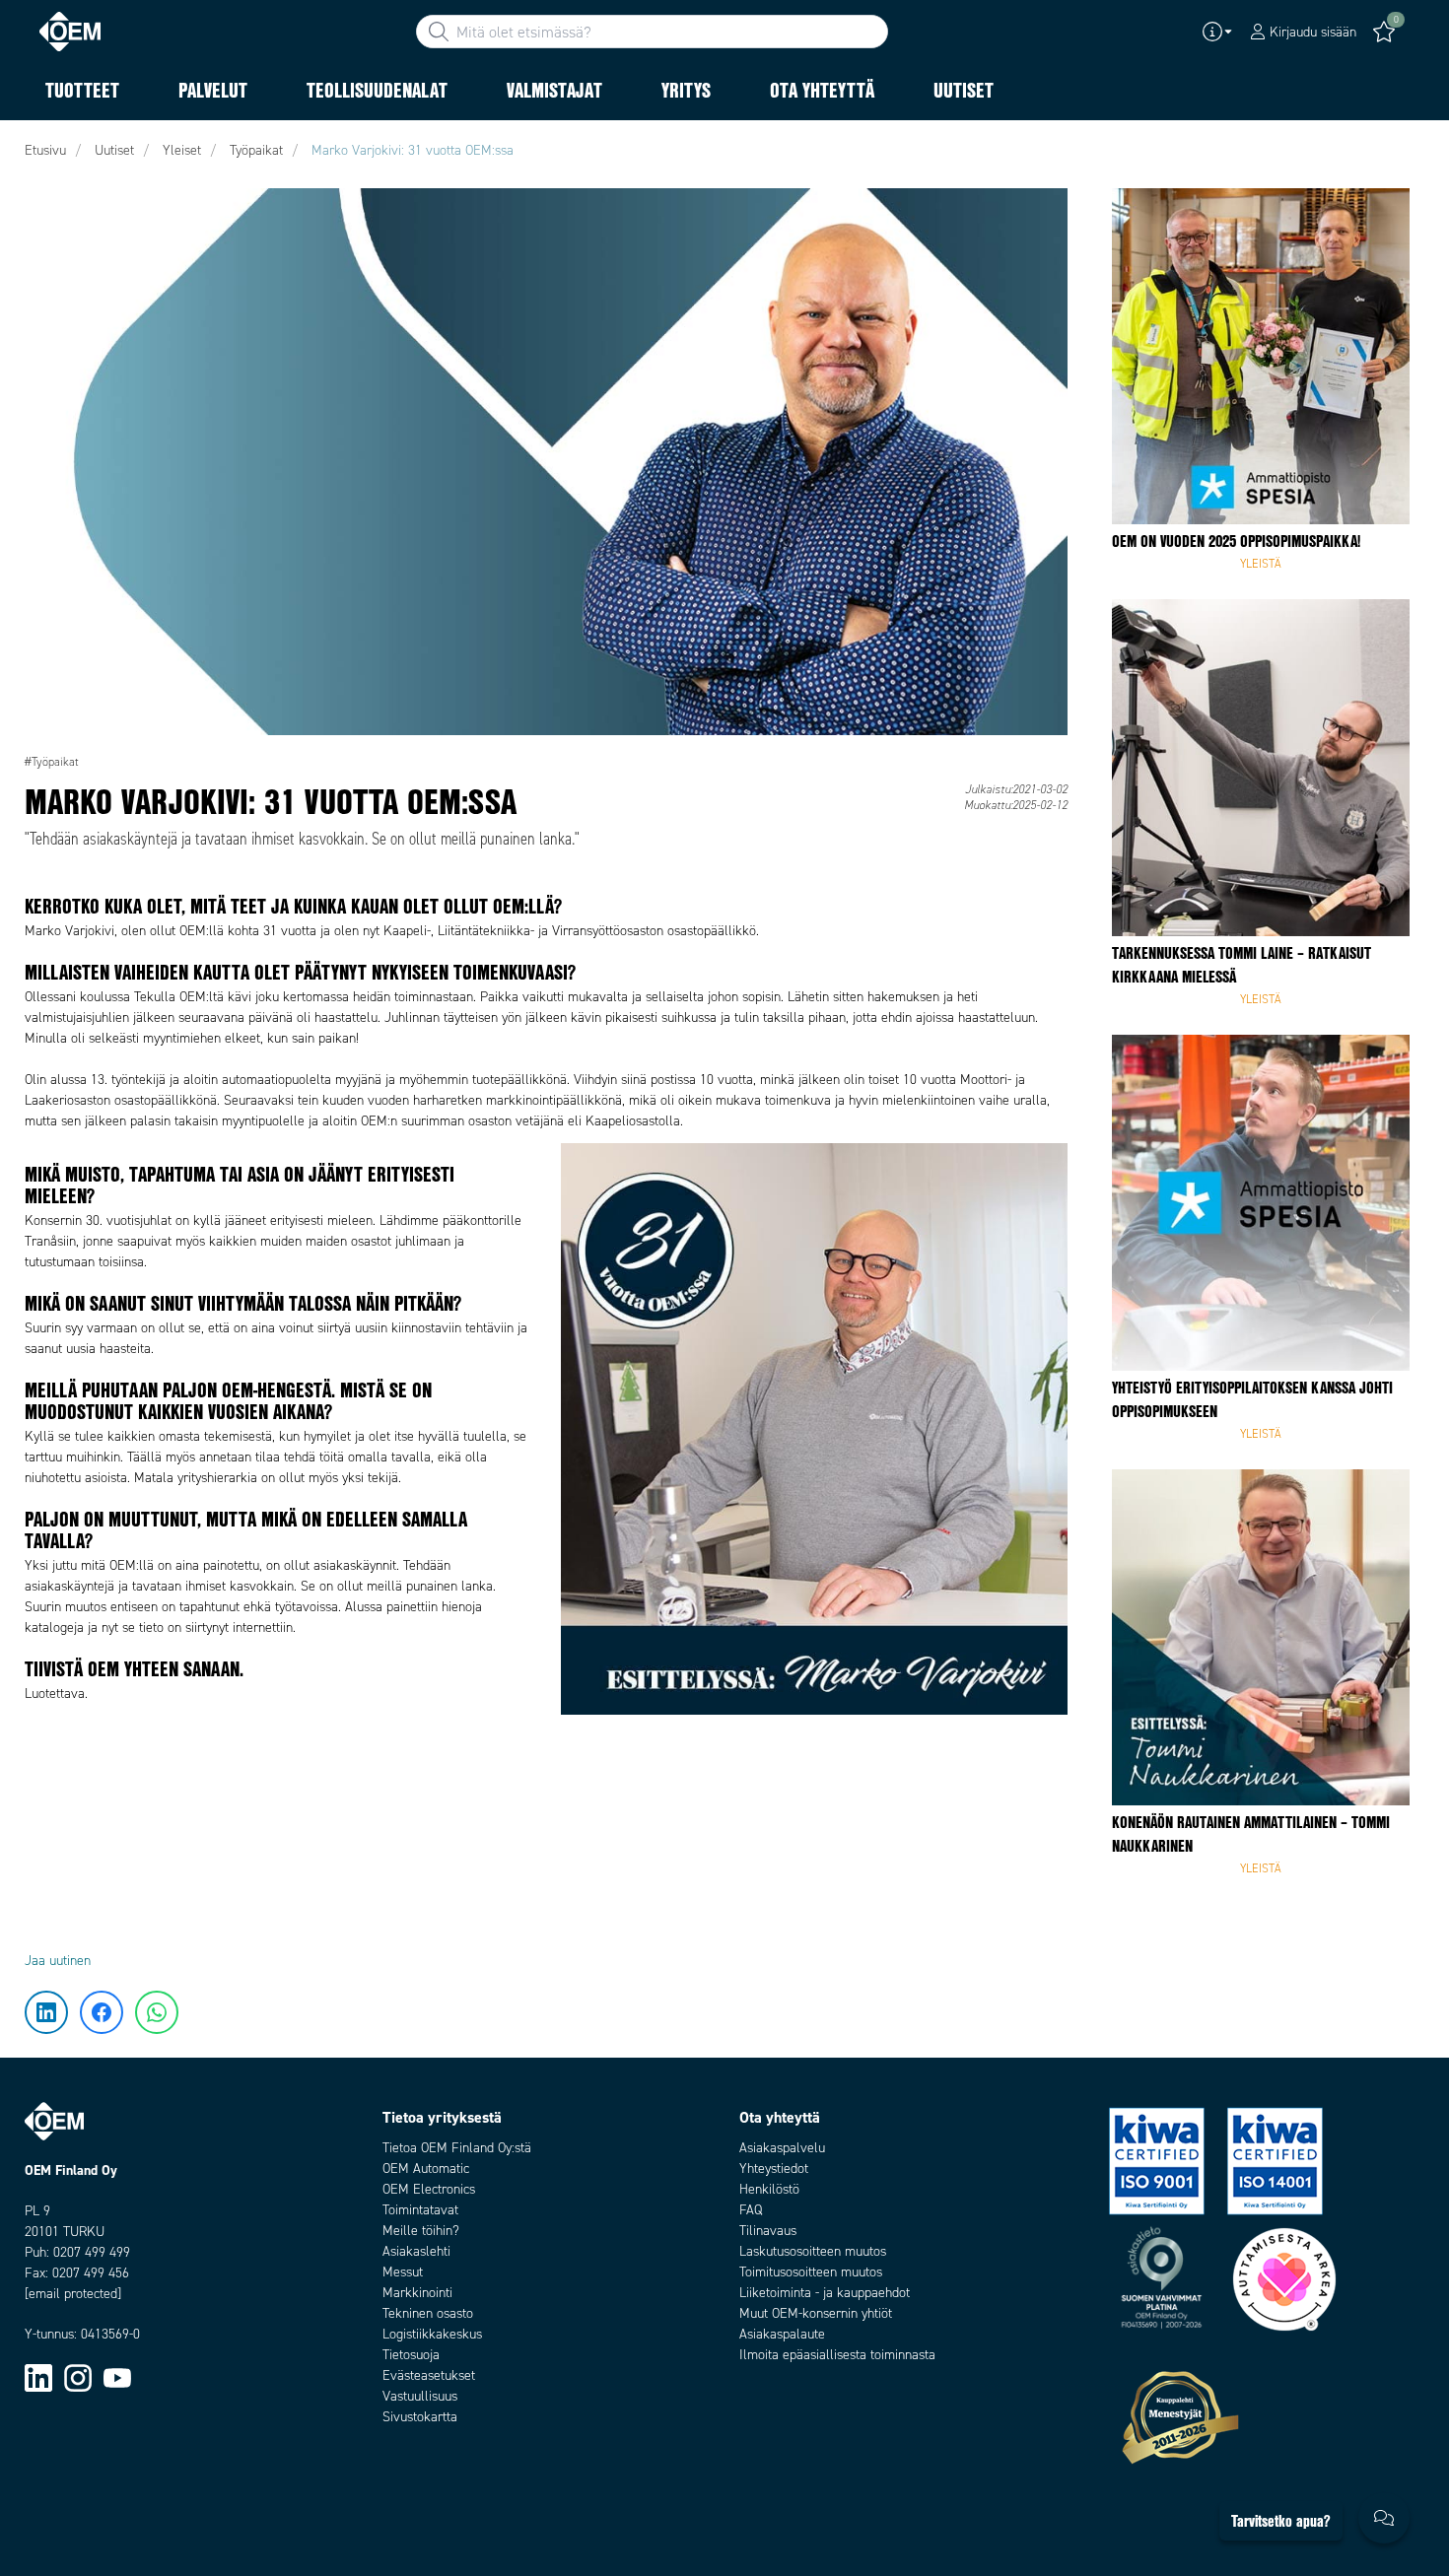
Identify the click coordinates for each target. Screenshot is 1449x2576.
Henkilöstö (769, 2189)
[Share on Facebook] (47, 271)
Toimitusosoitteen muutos (811, 2272)
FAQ (751, 2210)
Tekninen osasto (428, 2313)
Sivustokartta (420, 2417)
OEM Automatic (426, 2169)
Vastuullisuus (420, 2396)
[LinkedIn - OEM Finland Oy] (38, 2377)
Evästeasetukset (429, 2375)
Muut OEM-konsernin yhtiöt (816, 2313)
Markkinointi (417, 2293)
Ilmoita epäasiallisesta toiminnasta (837, 2355)
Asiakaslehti (416, 2251)
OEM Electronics (429, 2189)
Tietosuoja (411, 2355)
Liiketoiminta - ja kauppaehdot (825, 2293)
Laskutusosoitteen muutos (813, 2251)
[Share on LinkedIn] (47, 212)
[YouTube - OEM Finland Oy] (117, 2377)
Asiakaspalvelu (782, 2148)
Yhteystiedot (774, 2169)
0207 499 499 (92, 2252)
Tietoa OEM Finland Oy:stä (457, 2148)
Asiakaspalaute (782, 2334)
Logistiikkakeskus (432, 2334)
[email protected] (73, 2294)
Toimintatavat (420, 2210)
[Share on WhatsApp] (47, 330)
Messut (403, 2272)
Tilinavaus (768, 2231)
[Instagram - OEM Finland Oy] (78, 2377)
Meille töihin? (421, 2231)
